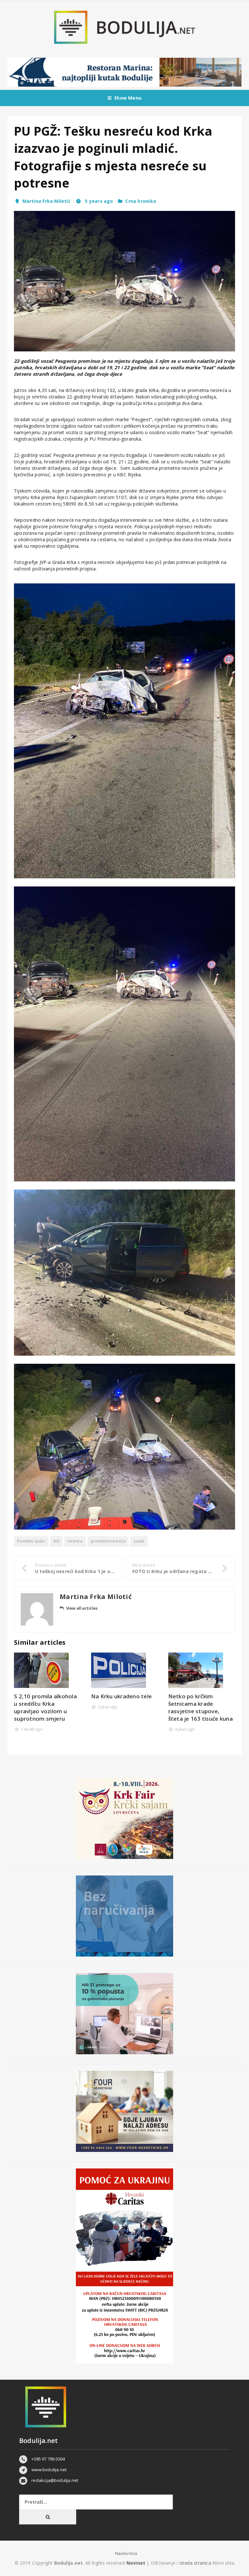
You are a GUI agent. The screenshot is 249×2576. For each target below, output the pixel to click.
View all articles (82, 1608)
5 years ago (98, 201)
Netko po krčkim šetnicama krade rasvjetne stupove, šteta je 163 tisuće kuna (201, 1707)
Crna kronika (141, 201)
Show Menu (128, 98)
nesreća (75, 1541)
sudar (139, 1541)
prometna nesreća (108, 1541)
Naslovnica (126, 2553)
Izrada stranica (196, 2563)
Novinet (136, 2563)
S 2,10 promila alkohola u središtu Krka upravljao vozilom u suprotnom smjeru (45, 1707)
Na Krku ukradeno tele (121, 1696)
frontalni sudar (31, 1541)
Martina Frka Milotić (46, 201)
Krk (57, 1541)
